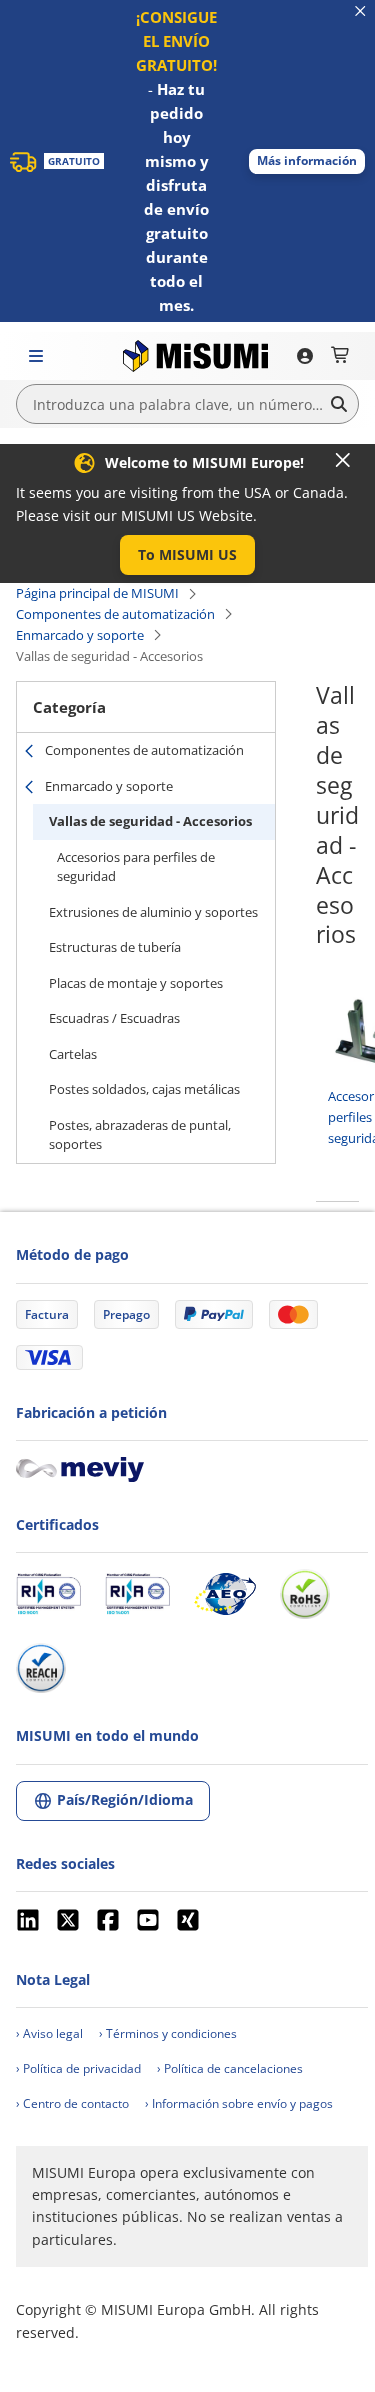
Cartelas (73, 1054)
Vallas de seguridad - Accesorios (150, 821)
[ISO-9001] (48, 1594)
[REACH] (41, 1668)
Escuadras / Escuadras (114, 1018)
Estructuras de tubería (115, 947)
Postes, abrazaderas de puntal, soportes (140, 1135)
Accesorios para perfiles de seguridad (136, 867)
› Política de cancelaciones (230, 2068)
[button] (307, 161)
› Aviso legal (49, 2033)
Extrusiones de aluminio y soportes (153, 912)
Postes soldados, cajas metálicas (144, 1089)
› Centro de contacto (72, 2103)
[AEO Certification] (225, 1594)
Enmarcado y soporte (80, 635)
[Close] (343, 460)
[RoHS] (305, 1594)
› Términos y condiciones (168, 2033)
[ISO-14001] (137, 1594)
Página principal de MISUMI (97, 593)
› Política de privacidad (78, 2068)
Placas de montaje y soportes (136, 983)
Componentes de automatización (115, 614)
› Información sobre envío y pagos (239, 2103)
